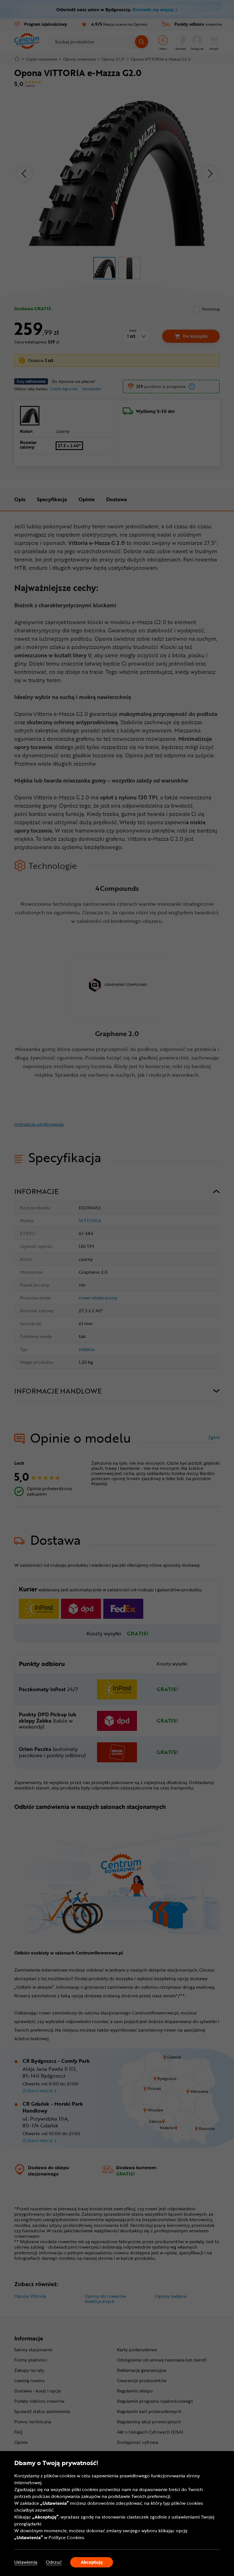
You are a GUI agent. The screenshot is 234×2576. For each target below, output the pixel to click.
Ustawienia (26, 2562)
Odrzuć (54, 2562)
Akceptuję (92, 2562)
